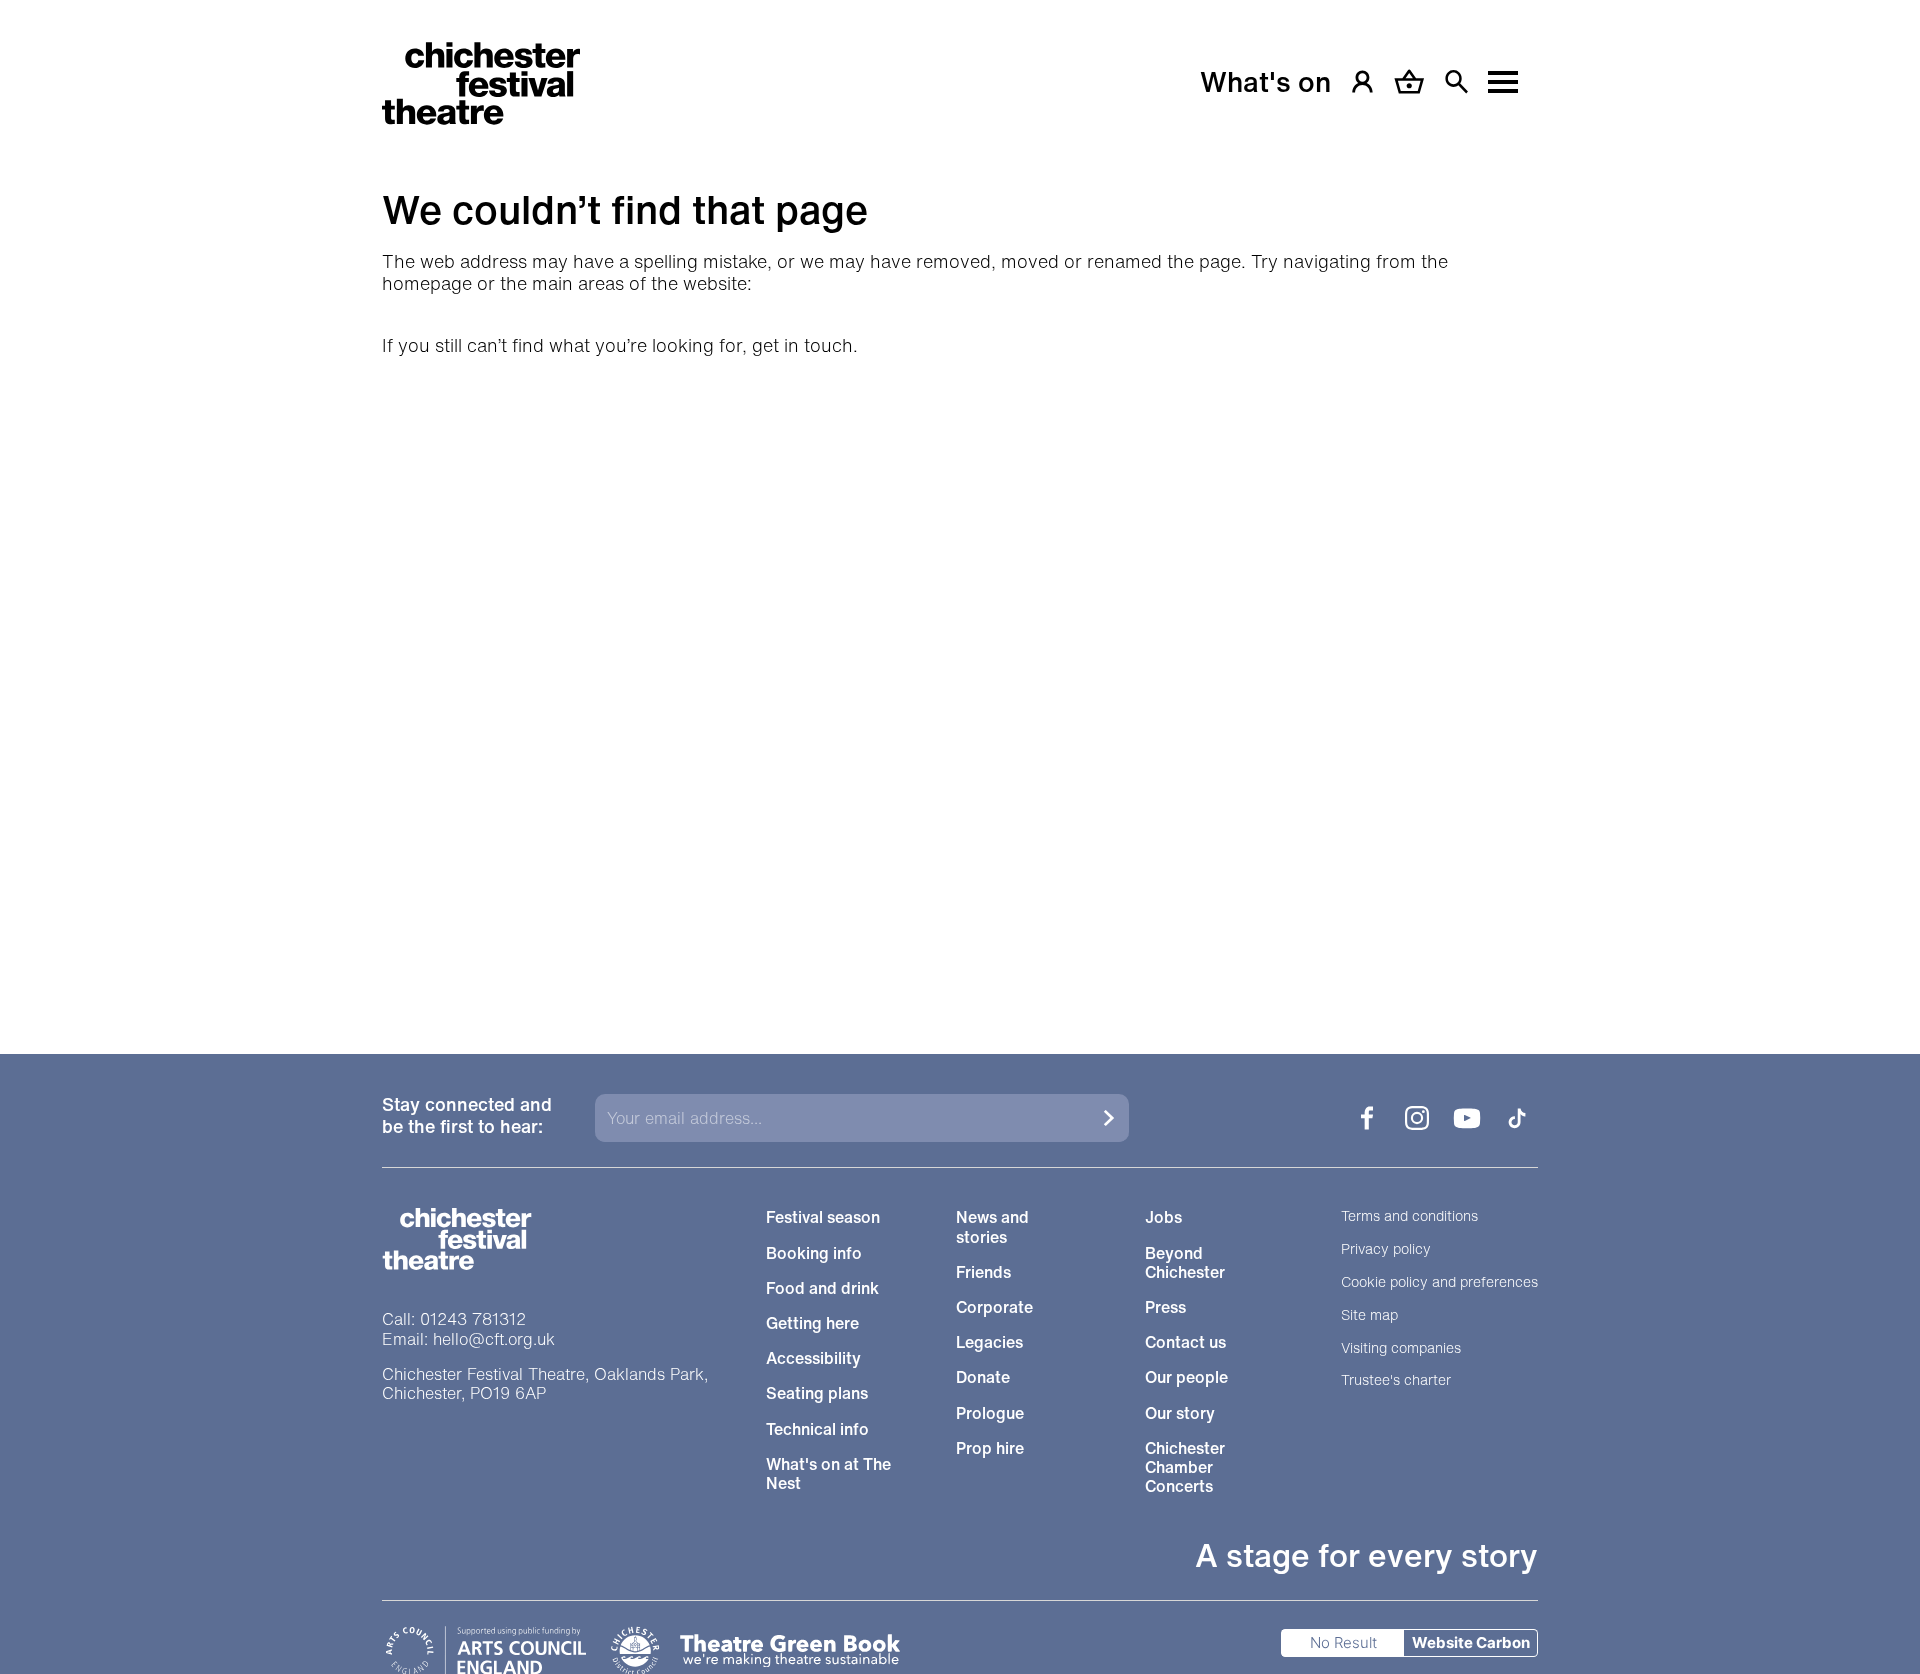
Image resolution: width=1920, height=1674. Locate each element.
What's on (1265, 82)
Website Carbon (1471, 1642)
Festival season (823, 1217)
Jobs (1163, 1217)
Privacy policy (1386, 1249)
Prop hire (990, 1448)
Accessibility (813, 1358)
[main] (960, 502)
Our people (1186, 1377)
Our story (1180, 1413)
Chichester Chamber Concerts (1185, 1468)
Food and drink (822, 1288)
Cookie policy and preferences (1439, 1282)
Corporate (994, 1307)
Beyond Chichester (1185, 1263)
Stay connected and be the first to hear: (467, 1116)
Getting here (812, 1323)
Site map (1369, 1315)
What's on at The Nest (828, 1474)
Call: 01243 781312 (454, 1319)
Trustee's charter (1396, 1380)
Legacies (989, 1342)
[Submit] (1109, 1118)
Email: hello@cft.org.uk (468, 1339)
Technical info (817, 1429)
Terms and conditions (1409, 1216)
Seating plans (817, 1393)
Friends (983, 1272)
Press (1165, 1307)
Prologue (990, 1413)
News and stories (992, 1227)
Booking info (814, 1253)
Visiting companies (1401, 1348)
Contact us (1185, 1342)
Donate (983, 1377)
